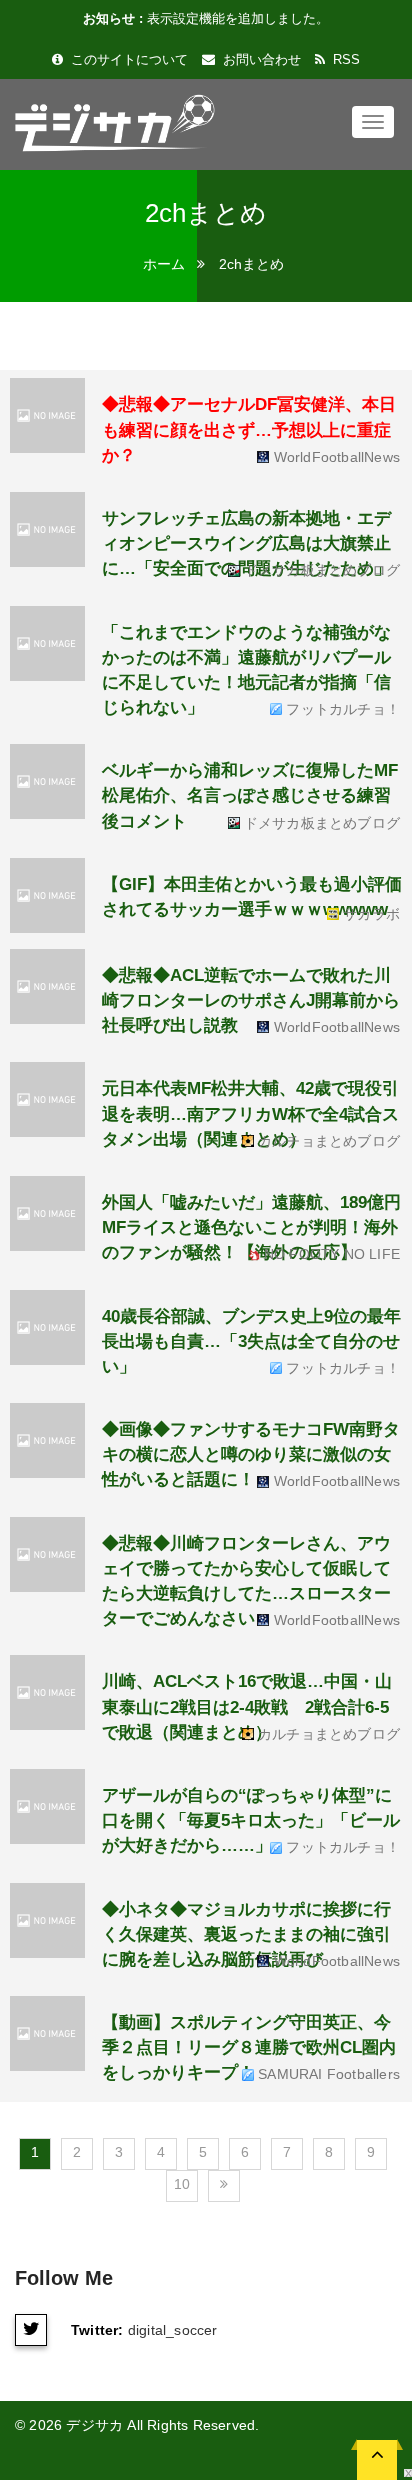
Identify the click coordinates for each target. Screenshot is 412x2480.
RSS (344, 59)
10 (182, 2184)
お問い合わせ (260, 59)
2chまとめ (251, 264)
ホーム (164, 264)
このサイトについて (127, 59)
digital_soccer (173, 2330)
